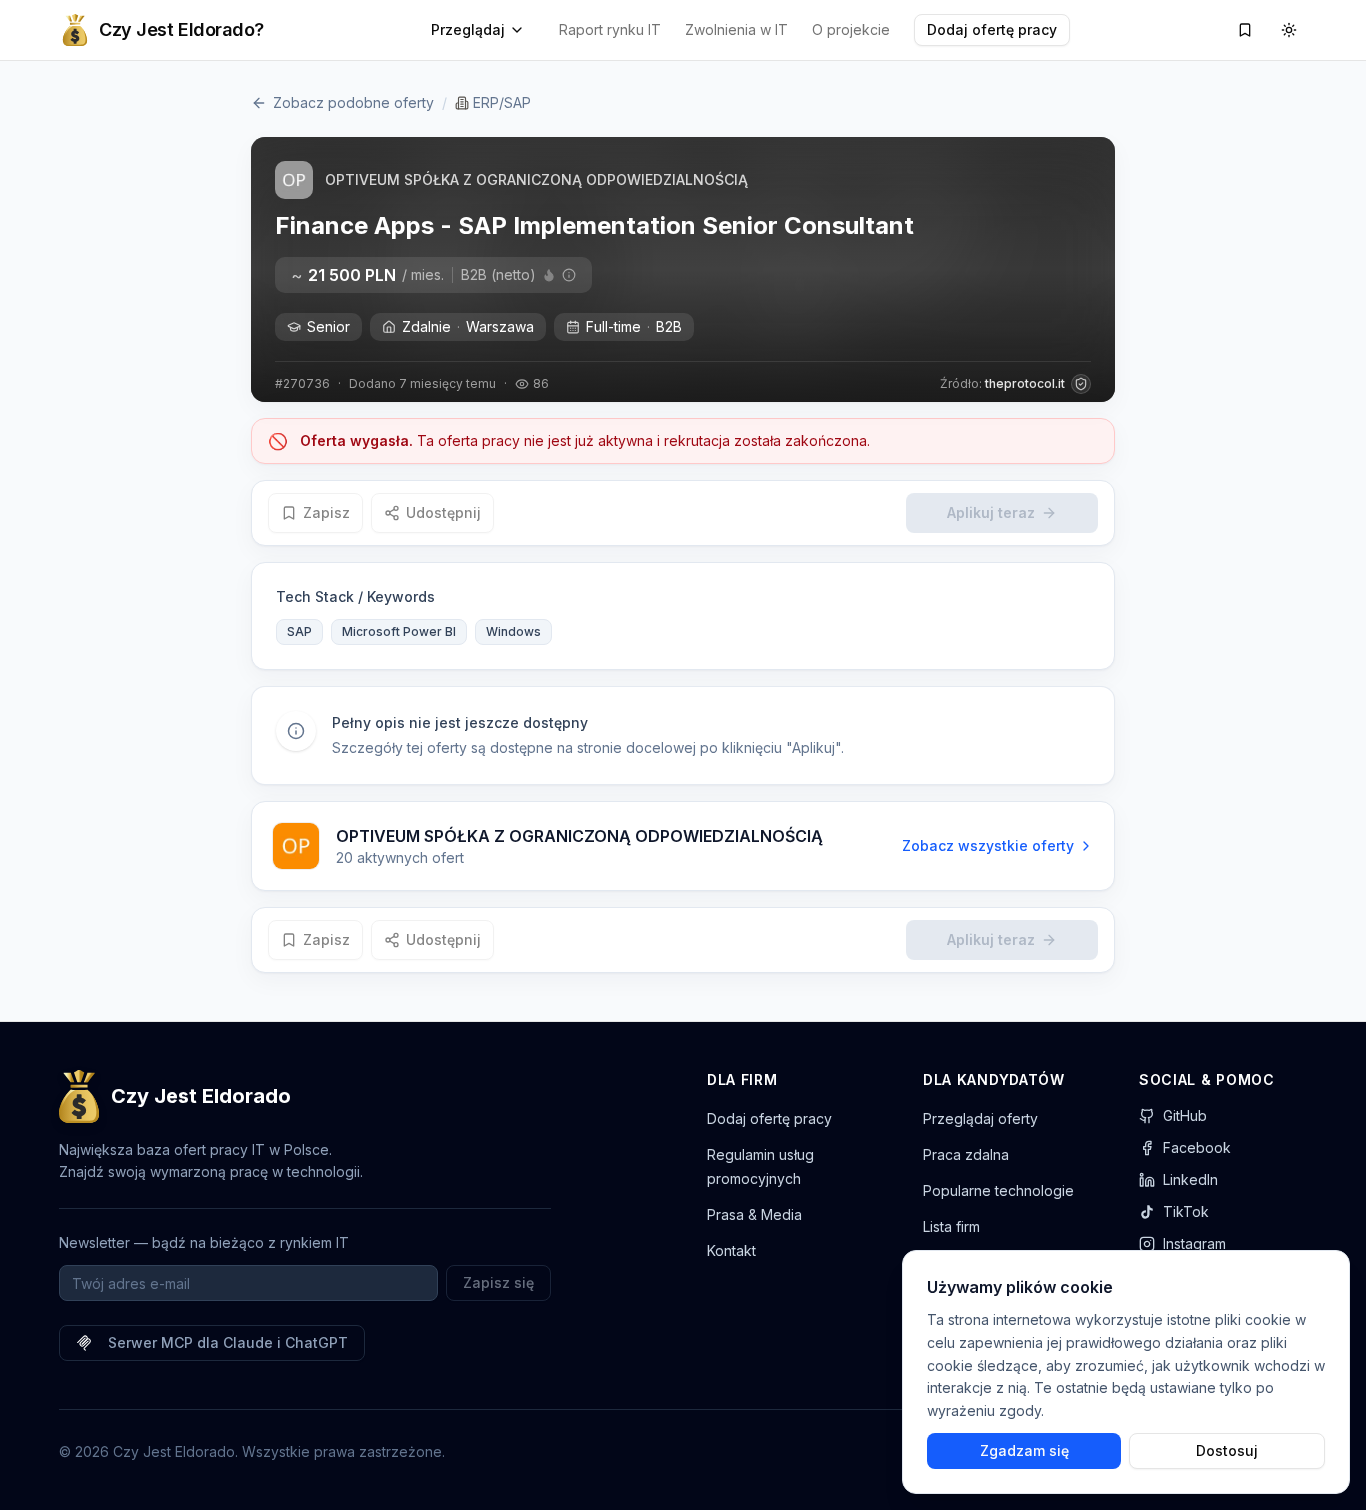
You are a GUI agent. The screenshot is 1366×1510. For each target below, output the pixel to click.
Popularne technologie (998, 1190)
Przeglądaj (468, 29)
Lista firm (951, 1226)
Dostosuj (1227, 1450)
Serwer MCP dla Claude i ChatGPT (228, 1342)
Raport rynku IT (610, 29)
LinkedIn (1190, 1179)
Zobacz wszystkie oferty (988, 845)
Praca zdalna (966, 1154)
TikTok (1186, 1211)
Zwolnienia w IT (736, 29)
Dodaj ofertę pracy (992, 29)
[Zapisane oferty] (1245, 30)
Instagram (1194, 1243)
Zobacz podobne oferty (353, 102)
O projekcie (851, 29)
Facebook (1197, 1147)
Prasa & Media (754, 1214)
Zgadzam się (1024, 1450)
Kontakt (731, 1250)
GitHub (1185, 1115)
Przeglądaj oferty (980, 1118)
